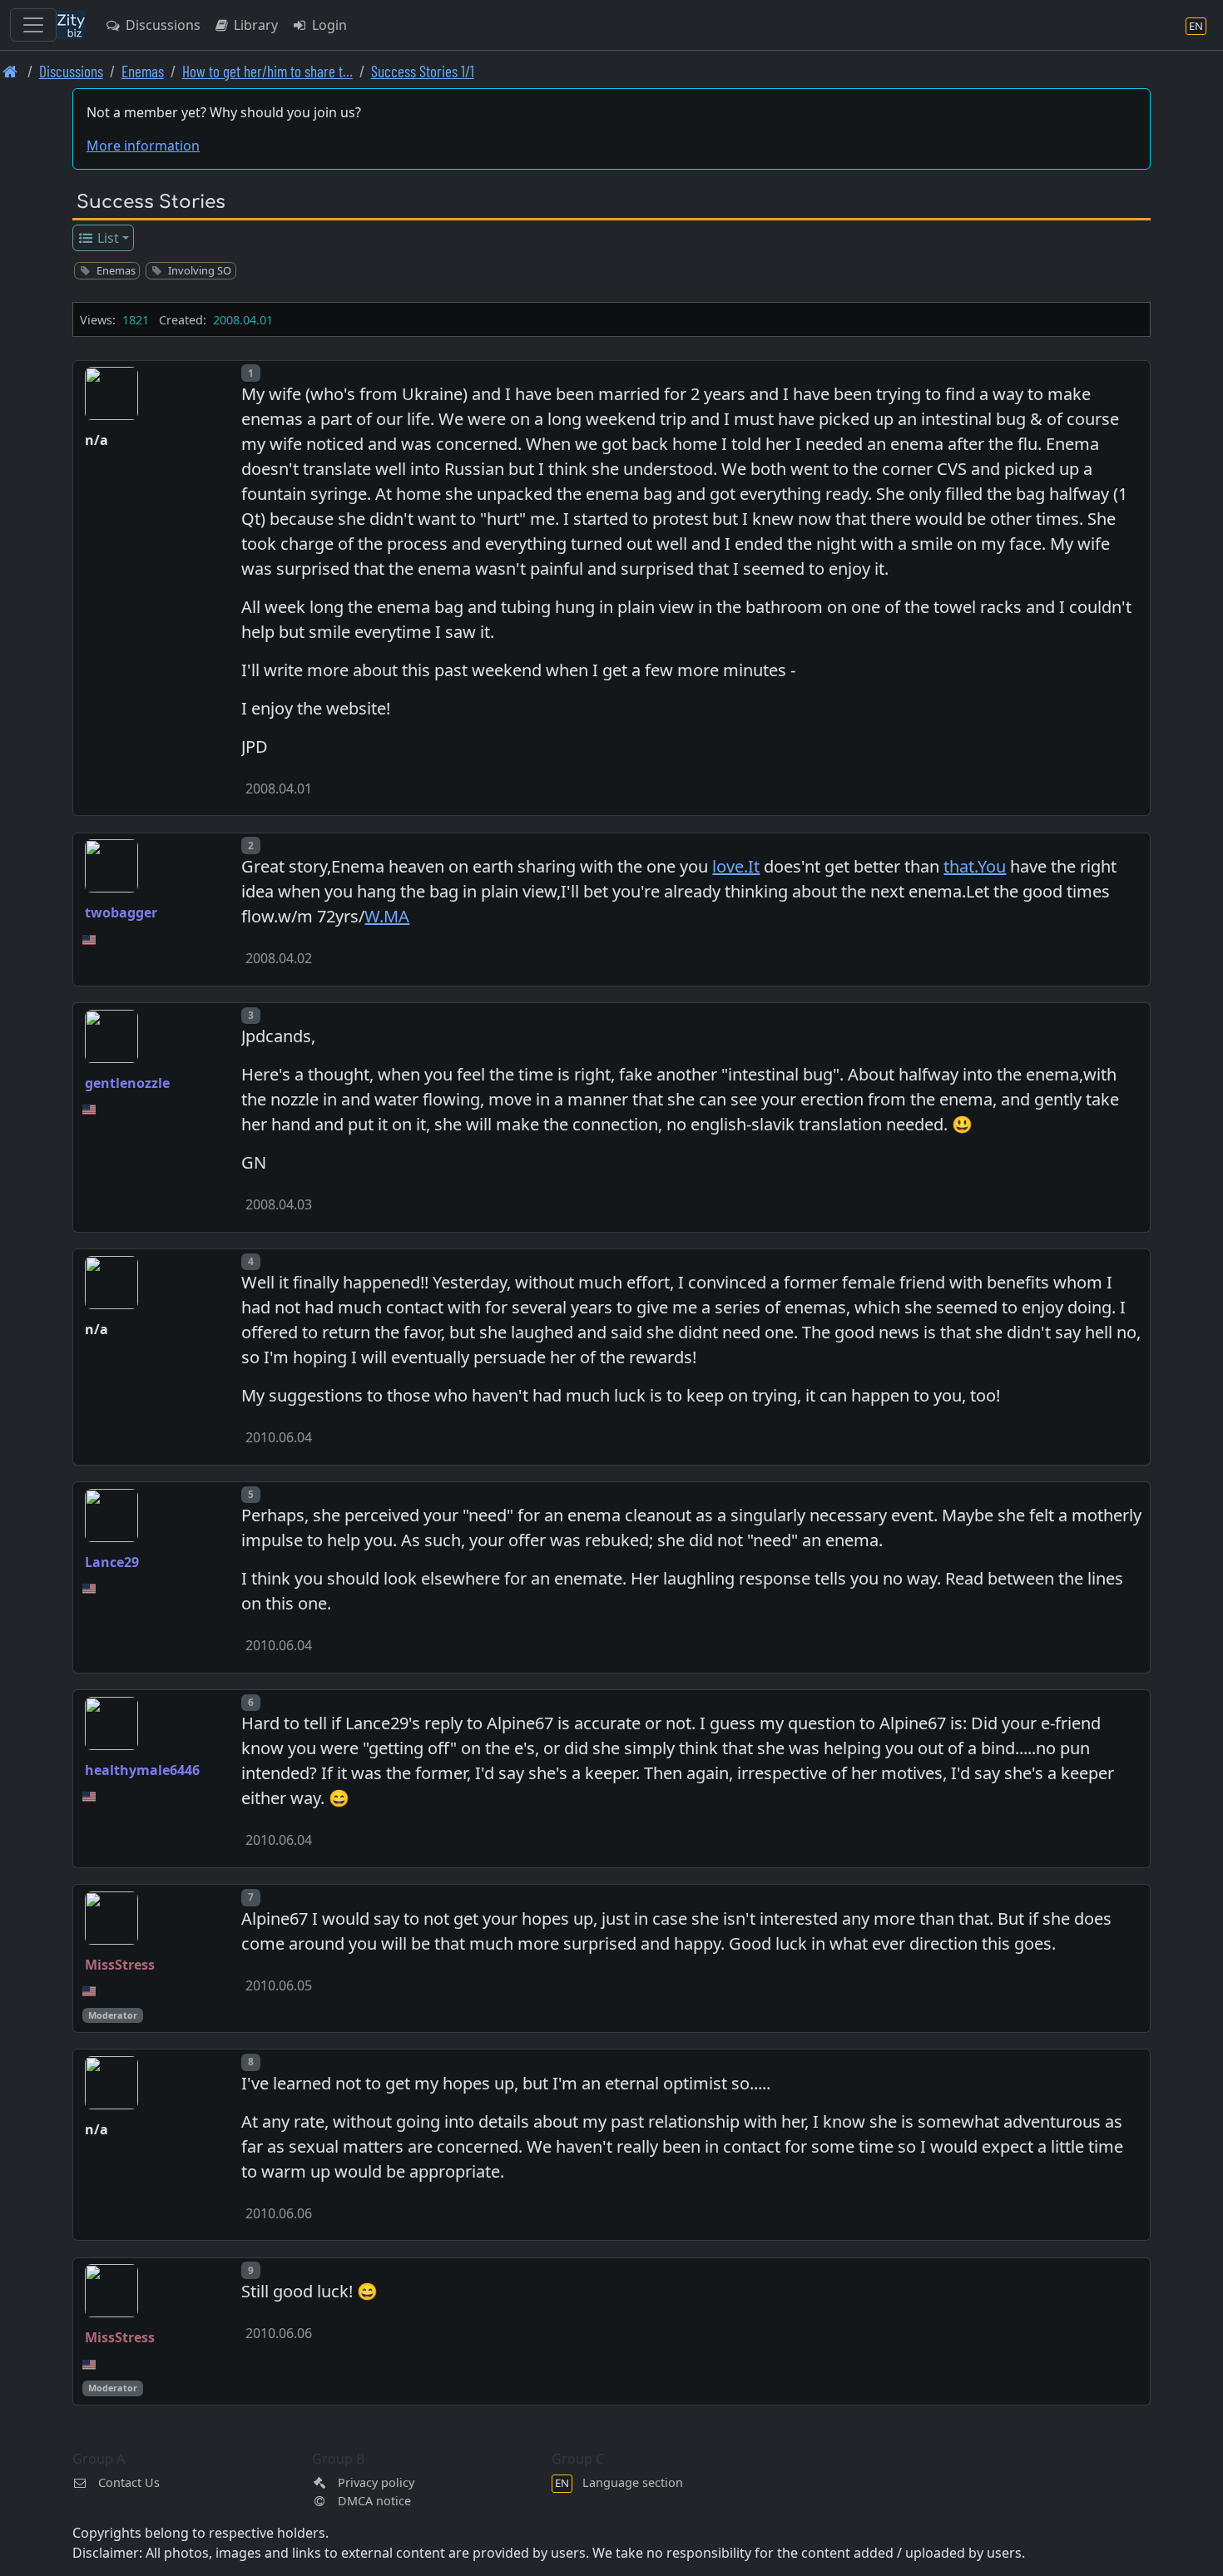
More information (143, 146)
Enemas (143, 71)
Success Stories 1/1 (423, 71)
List (106, 238)
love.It (736, 866)
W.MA (387, 916)
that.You (975, 866)
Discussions (161, 25)
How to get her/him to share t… (267, 71)
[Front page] (10, 71)
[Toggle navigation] (33, 25)
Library (254, 25)
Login (328, 25)
